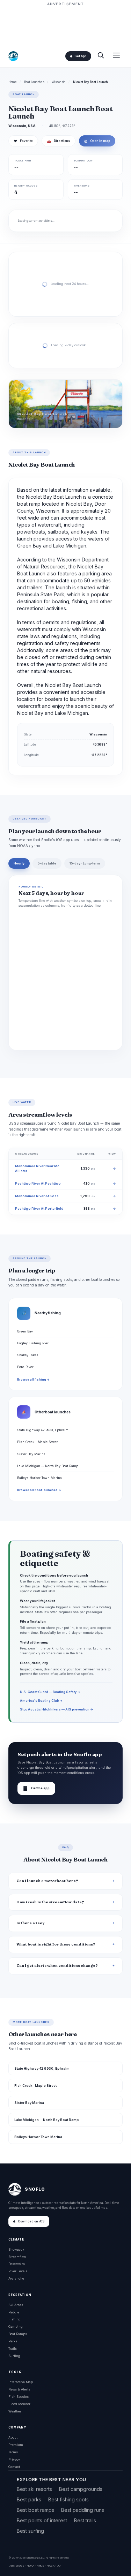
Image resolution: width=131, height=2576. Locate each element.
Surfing (14, 2356)
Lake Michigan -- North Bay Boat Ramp (48, 1466)
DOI (59, 2566)
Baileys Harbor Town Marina (39, 1478)
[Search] (101, 56)
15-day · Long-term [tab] (85, 863)
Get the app (36, 1788)
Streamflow (17, 2257)
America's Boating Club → (41, 1701)
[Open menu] (116, 56)
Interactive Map (21, 2382)
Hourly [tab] (19, 863)
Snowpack (16, 2249)
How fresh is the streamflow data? (50, 1902)
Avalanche (16, 2278)
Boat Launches (34, 82)
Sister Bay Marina (31, 1454)
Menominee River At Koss (37, 1196)
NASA (50, 2566)
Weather (15, 2411)
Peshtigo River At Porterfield (39, 1208)
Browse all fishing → (33, 1380)
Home (13, 82)
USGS (20, 2566)
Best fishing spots (68, 2499)
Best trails (85, 2520)
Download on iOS (31, 2221)
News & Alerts (19, 2389)
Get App (80, 56)
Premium (16, 2445)
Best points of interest (42, 2520)
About (13, 2437)
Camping (16, 2326)
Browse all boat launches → (39, 1490)
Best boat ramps (35, 2510)
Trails (13, 2348)
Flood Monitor (19, 2404)
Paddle (14, 2312)
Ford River (25, 1367)
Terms (13, 2452)
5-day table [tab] (47, 863)
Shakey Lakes (28, 1355)
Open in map (97, 141)
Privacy (14, 2459)
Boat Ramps (18, 2334)
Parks (13, 2341)
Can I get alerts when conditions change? (57, 1966)
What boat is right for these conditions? (56, 1944)
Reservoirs (17, 2264)
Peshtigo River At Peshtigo (38, 1183)
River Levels (18, 2271)
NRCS (40, 2566)
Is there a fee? (31, 1923)
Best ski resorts (34, 2489)
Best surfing (30, 2531)
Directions (59, 141)
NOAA (30, 2566)
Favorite (23, 141)
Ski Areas (16, 2305)
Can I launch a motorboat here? (47, 1881)
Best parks (29, 2499)
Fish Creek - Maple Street (37, 1442)
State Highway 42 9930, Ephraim (43, 1430)
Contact (14, 2467)
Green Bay (25, 1331)
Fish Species (19, 2397)
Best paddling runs (83, 2510)
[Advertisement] (66, 25)
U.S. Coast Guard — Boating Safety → (50, 1692)
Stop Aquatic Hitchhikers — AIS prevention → (57, 1709)
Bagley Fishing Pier (33, 1343)
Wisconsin (59, 82)
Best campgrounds (81, 2489)
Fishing (14, 2319)
